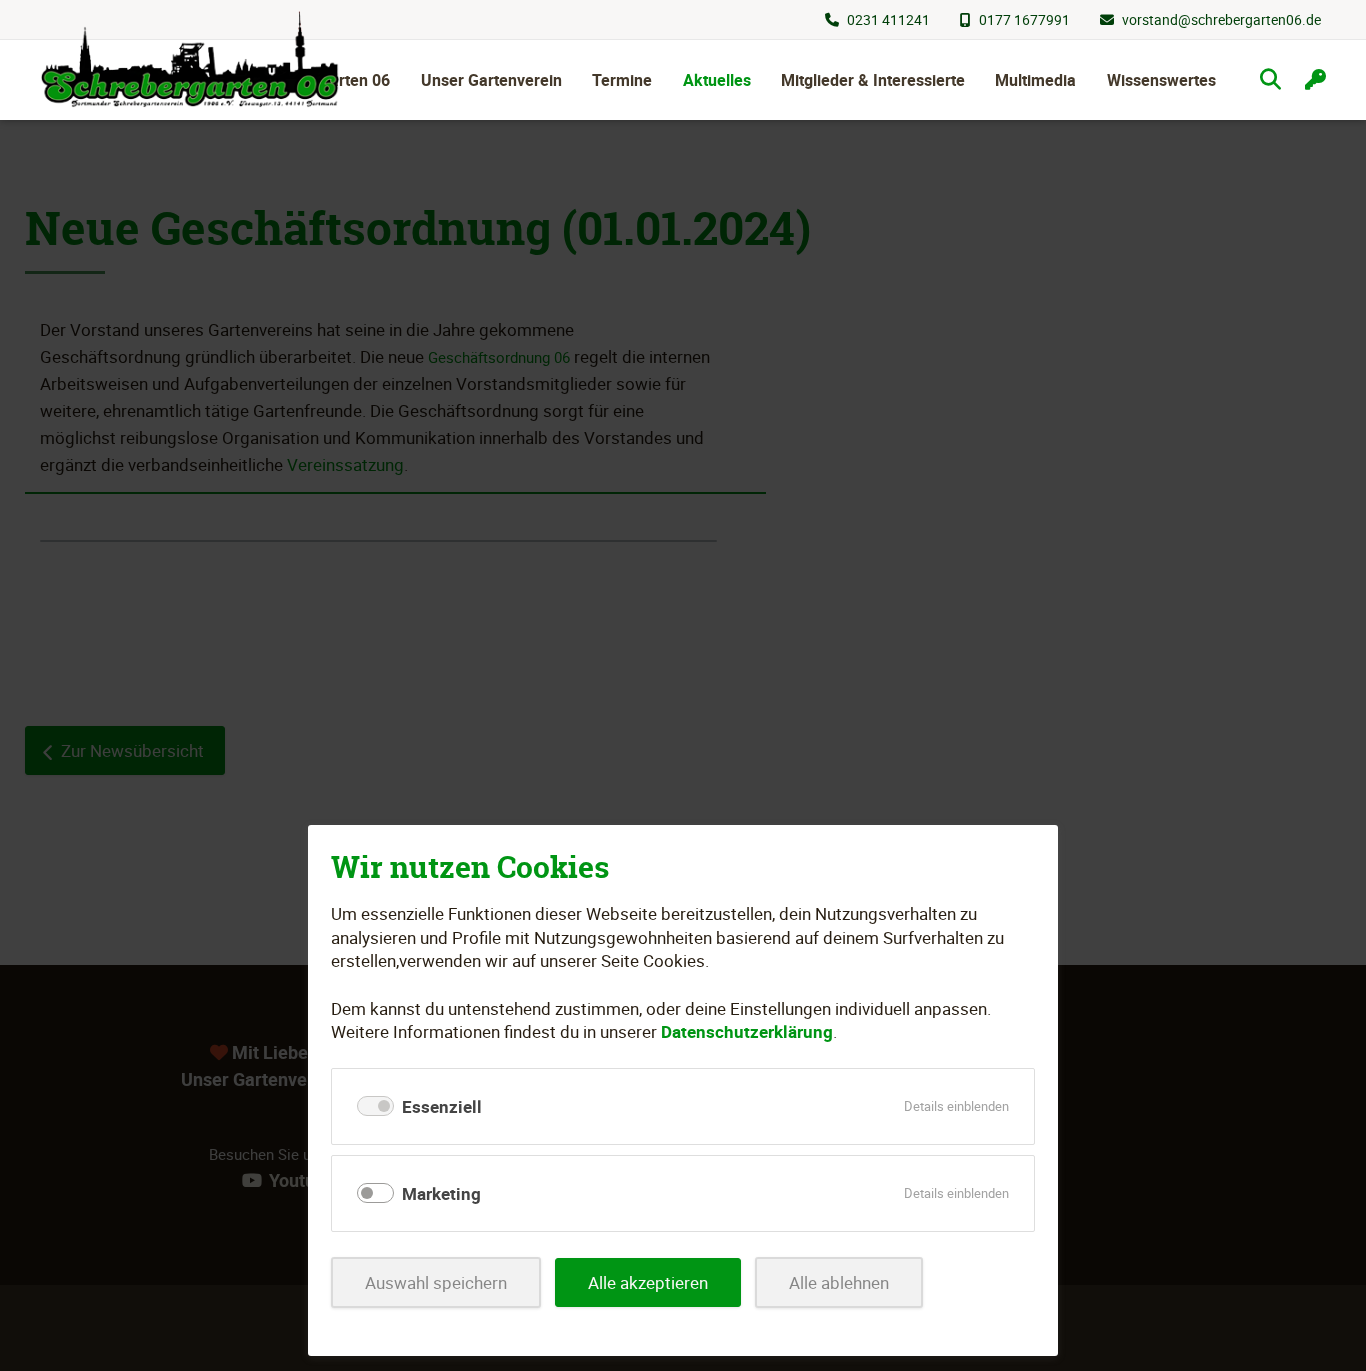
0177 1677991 (1024, 19)
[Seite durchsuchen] (1270, 79)
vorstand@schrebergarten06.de (1221, 19)
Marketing (441, 1193)
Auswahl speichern (436, 1282)
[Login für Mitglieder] (1315, 79)
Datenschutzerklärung (747, 1031)
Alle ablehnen (839, 1282)
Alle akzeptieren (648, 1282)
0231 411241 (888, 19)
